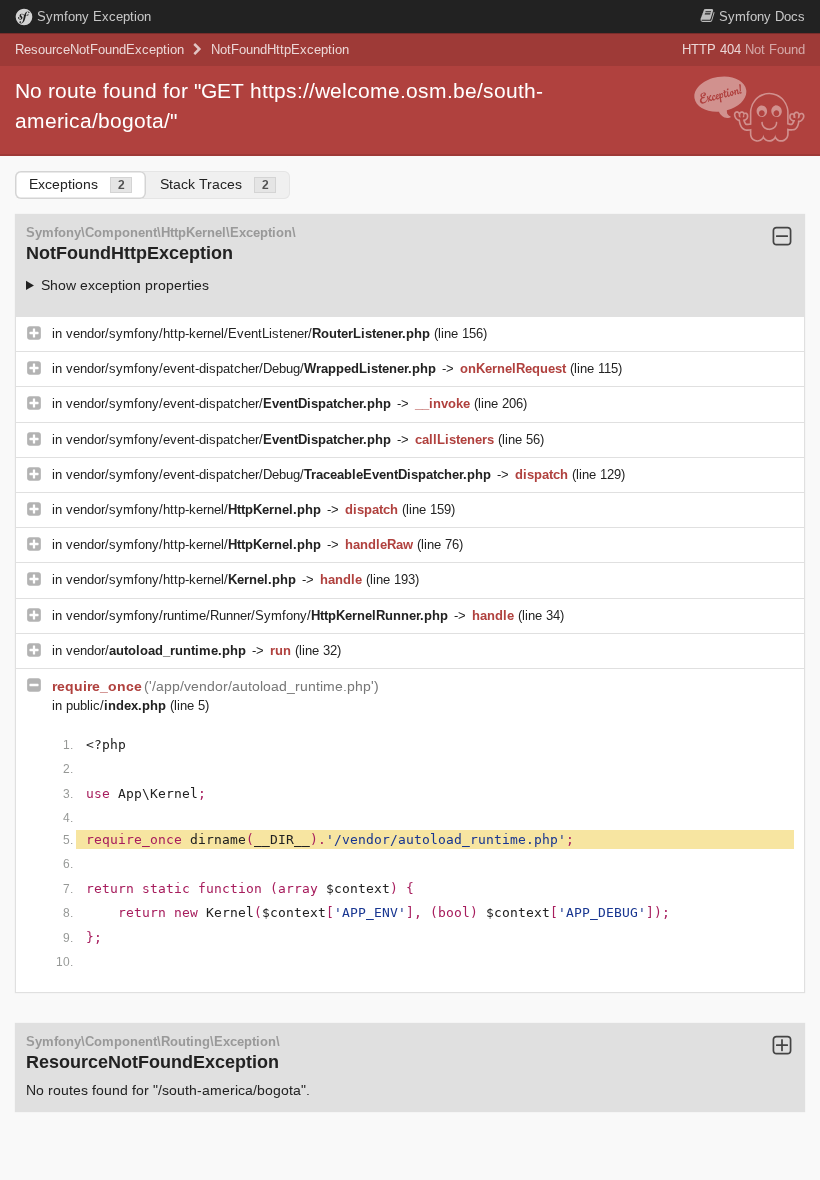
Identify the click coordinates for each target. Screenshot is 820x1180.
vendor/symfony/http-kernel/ (193, 509)
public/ (116, 705)
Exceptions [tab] (77, 184)
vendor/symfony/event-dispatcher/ (228, 403)
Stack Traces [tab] (214, 184)
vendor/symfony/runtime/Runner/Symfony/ (257, 615)
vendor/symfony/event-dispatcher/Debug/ (251, 368)
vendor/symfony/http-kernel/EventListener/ (248, 333)
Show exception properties (125, 285)
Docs (762, 16)
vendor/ (156, 650)
